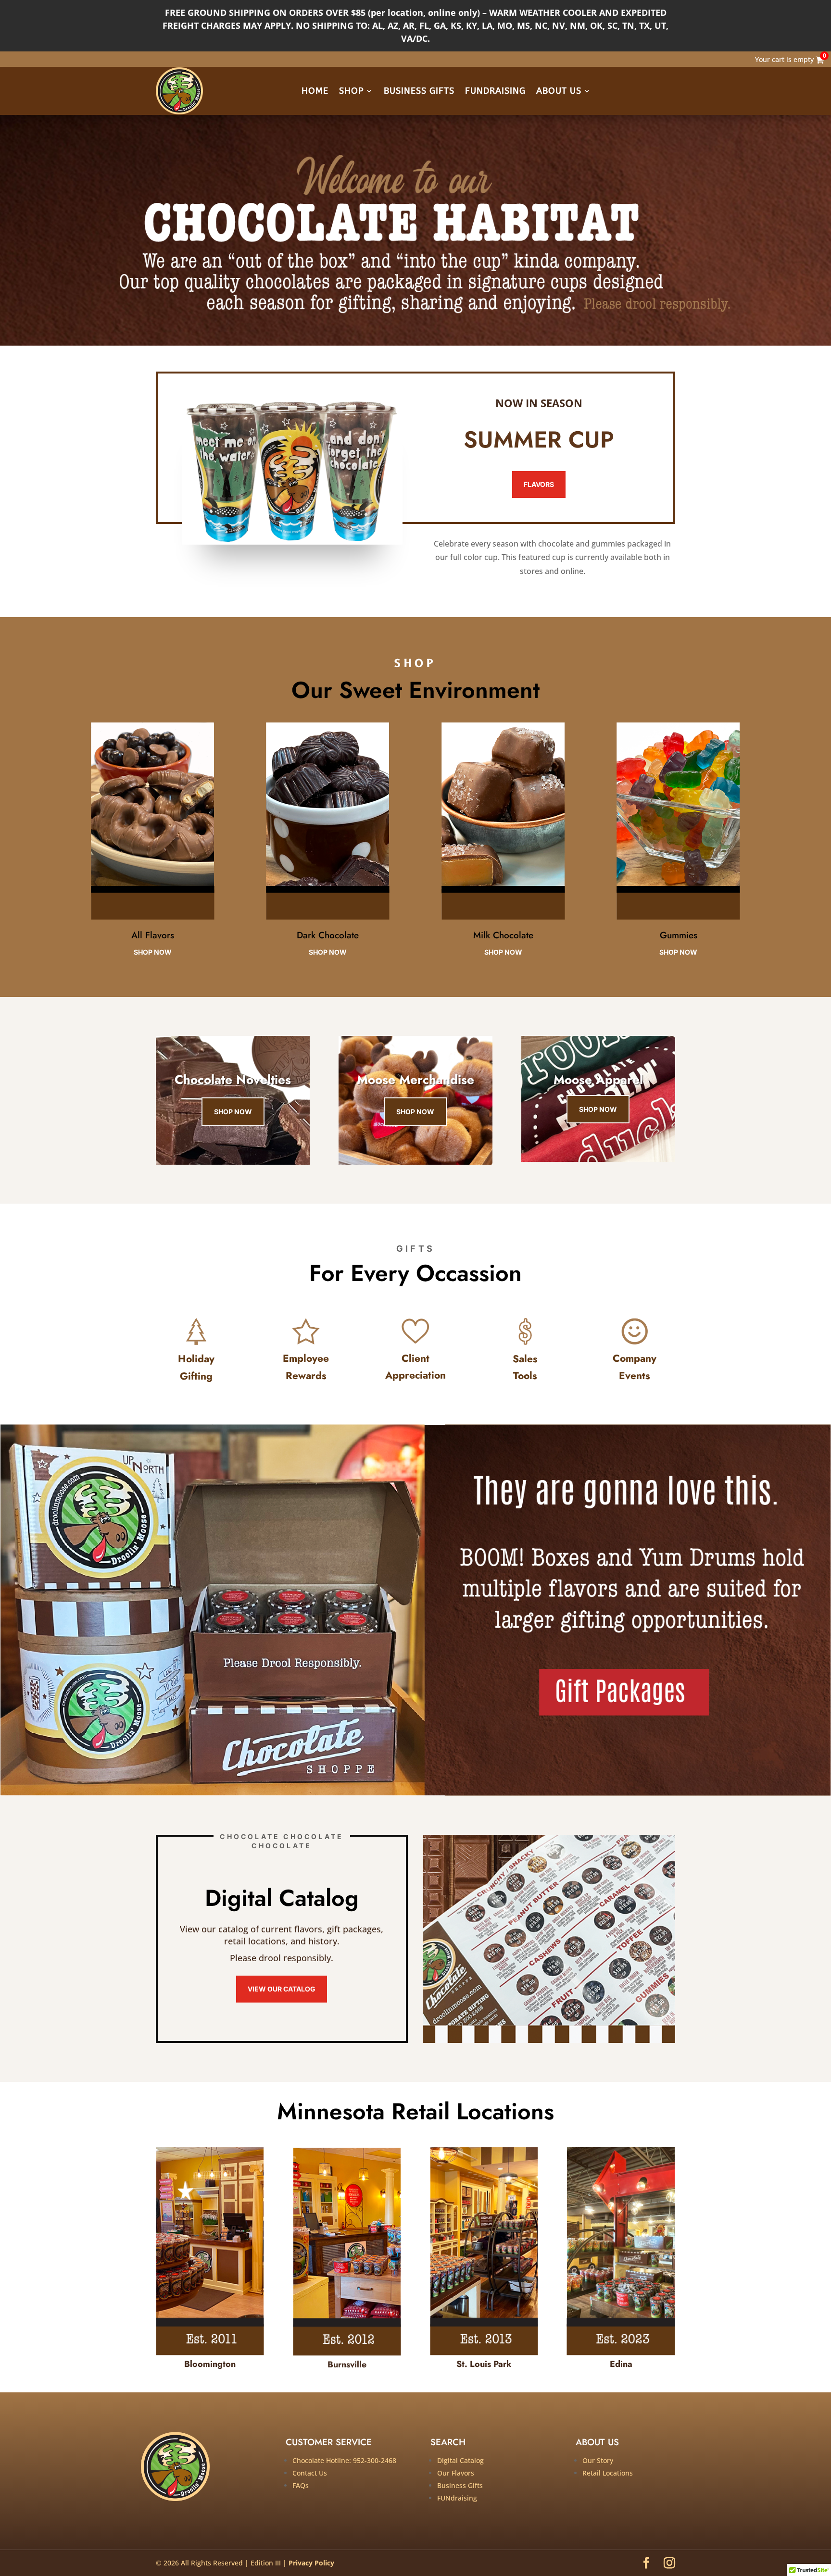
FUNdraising (495, 91)
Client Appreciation (415, 1367)
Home (315, 91)
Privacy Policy (311, 2563)
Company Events (635, 1367)
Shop (351, 91)
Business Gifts (419, 91)
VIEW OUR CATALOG (282, 1989)
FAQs (301, 2485)
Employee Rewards (306, 1367)
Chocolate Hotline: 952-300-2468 (344, 2460)
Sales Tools (525, 1368)
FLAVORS (539, 484)
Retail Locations (608, 2473)
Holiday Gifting (196, 1368)
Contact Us (310, 2473)
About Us (559, 91)
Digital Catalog (460, 2460)
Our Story (598, 2460)
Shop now (153, 952)
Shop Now (233, 1112)
